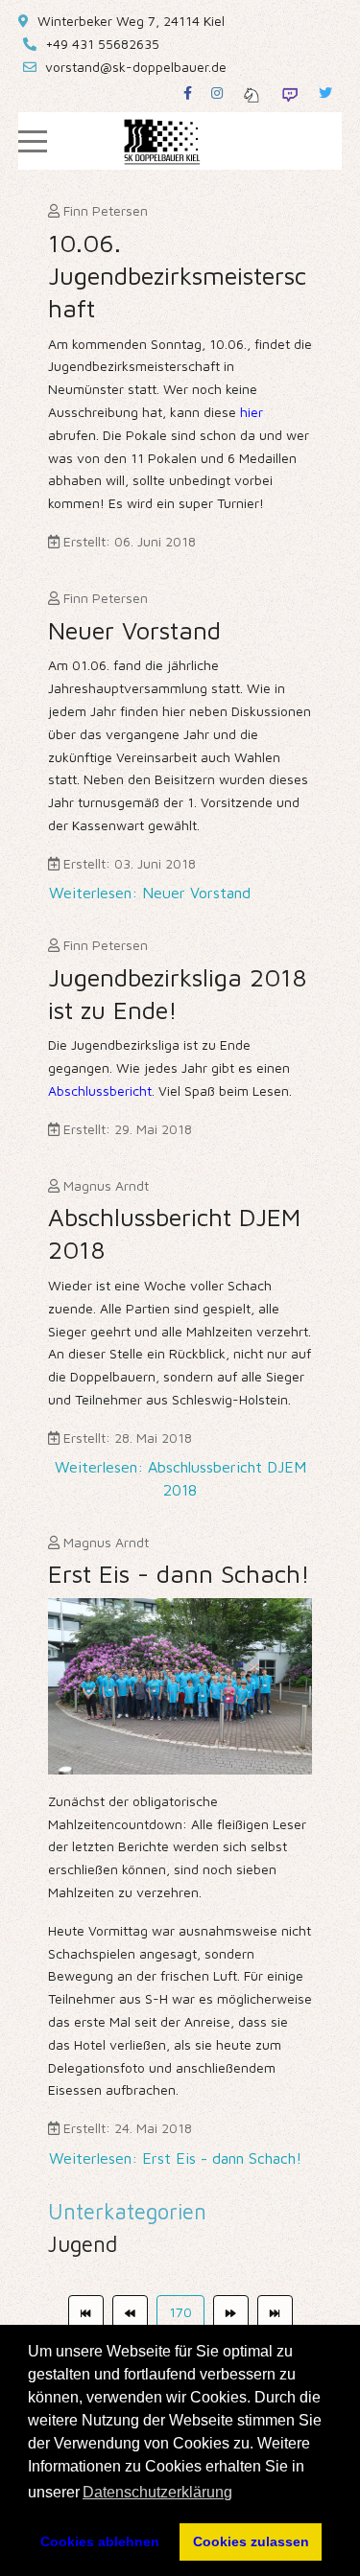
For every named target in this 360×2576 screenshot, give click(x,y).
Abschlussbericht (100, 1091)
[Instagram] (217, 93)
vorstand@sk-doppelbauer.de (136, 67)
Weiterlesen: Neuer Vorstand (150, 893)
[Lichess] (252, 93)
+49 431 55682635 (102, 44)
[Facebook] (188, 93)
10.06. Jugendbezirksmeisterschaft (177, 275)
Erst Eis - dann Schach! (179, 1573)
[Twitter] (325, 93)
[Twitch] (290, 93)
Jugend (83, 2244)
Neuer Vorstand (134, 630)
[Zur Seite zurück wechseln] (130, 2312)
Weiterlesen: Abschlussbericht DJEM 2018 (180, 1478)
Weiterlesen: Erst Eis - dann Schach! (175, 2158)
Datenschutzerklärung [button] (157, 2492)
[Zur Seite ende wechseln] (275, 2312)
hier (252, 412)
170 (180, 2312)
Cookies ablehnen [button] (100, 2541)
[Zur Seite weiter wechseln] (231, 2312)
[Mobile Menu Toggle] (33, 141)
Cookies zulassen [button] (251, 2541)
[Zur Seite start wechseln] (86, 2312)
